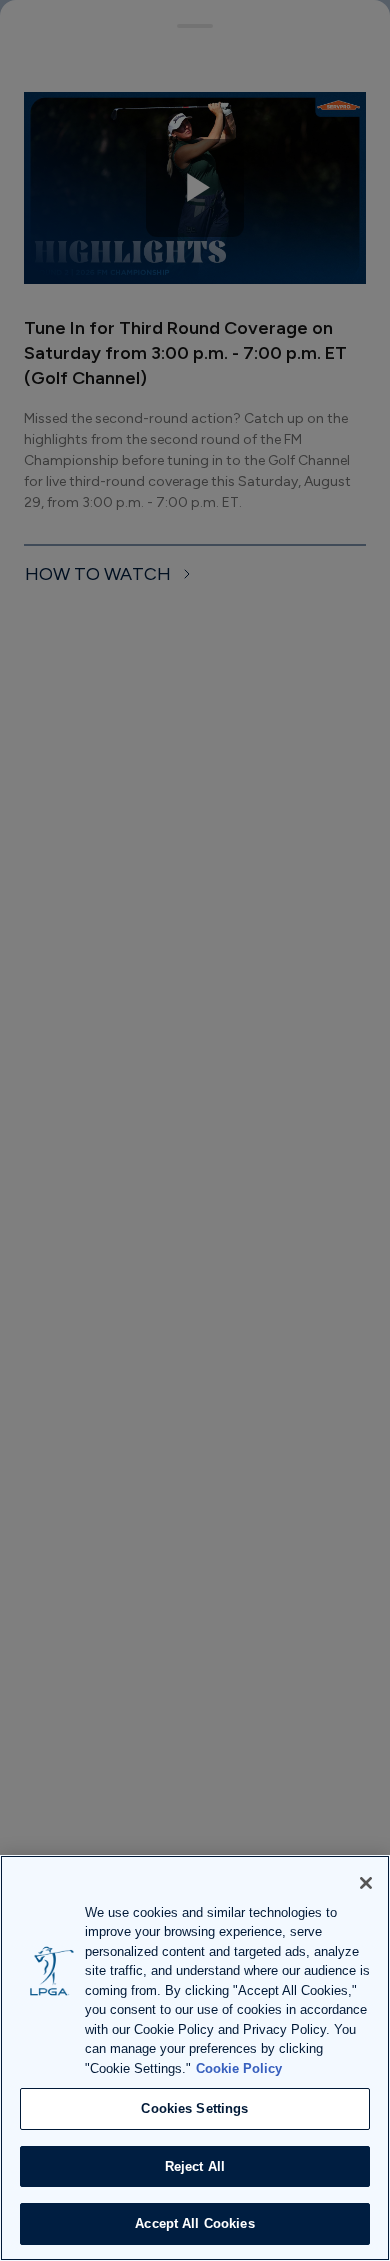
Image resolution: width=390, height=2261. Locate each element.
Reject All (195, 2166)
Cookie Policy (239, 2068)
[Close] (366, 1883)
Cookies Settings (194, 2108)
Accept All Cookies (194, 2223)
